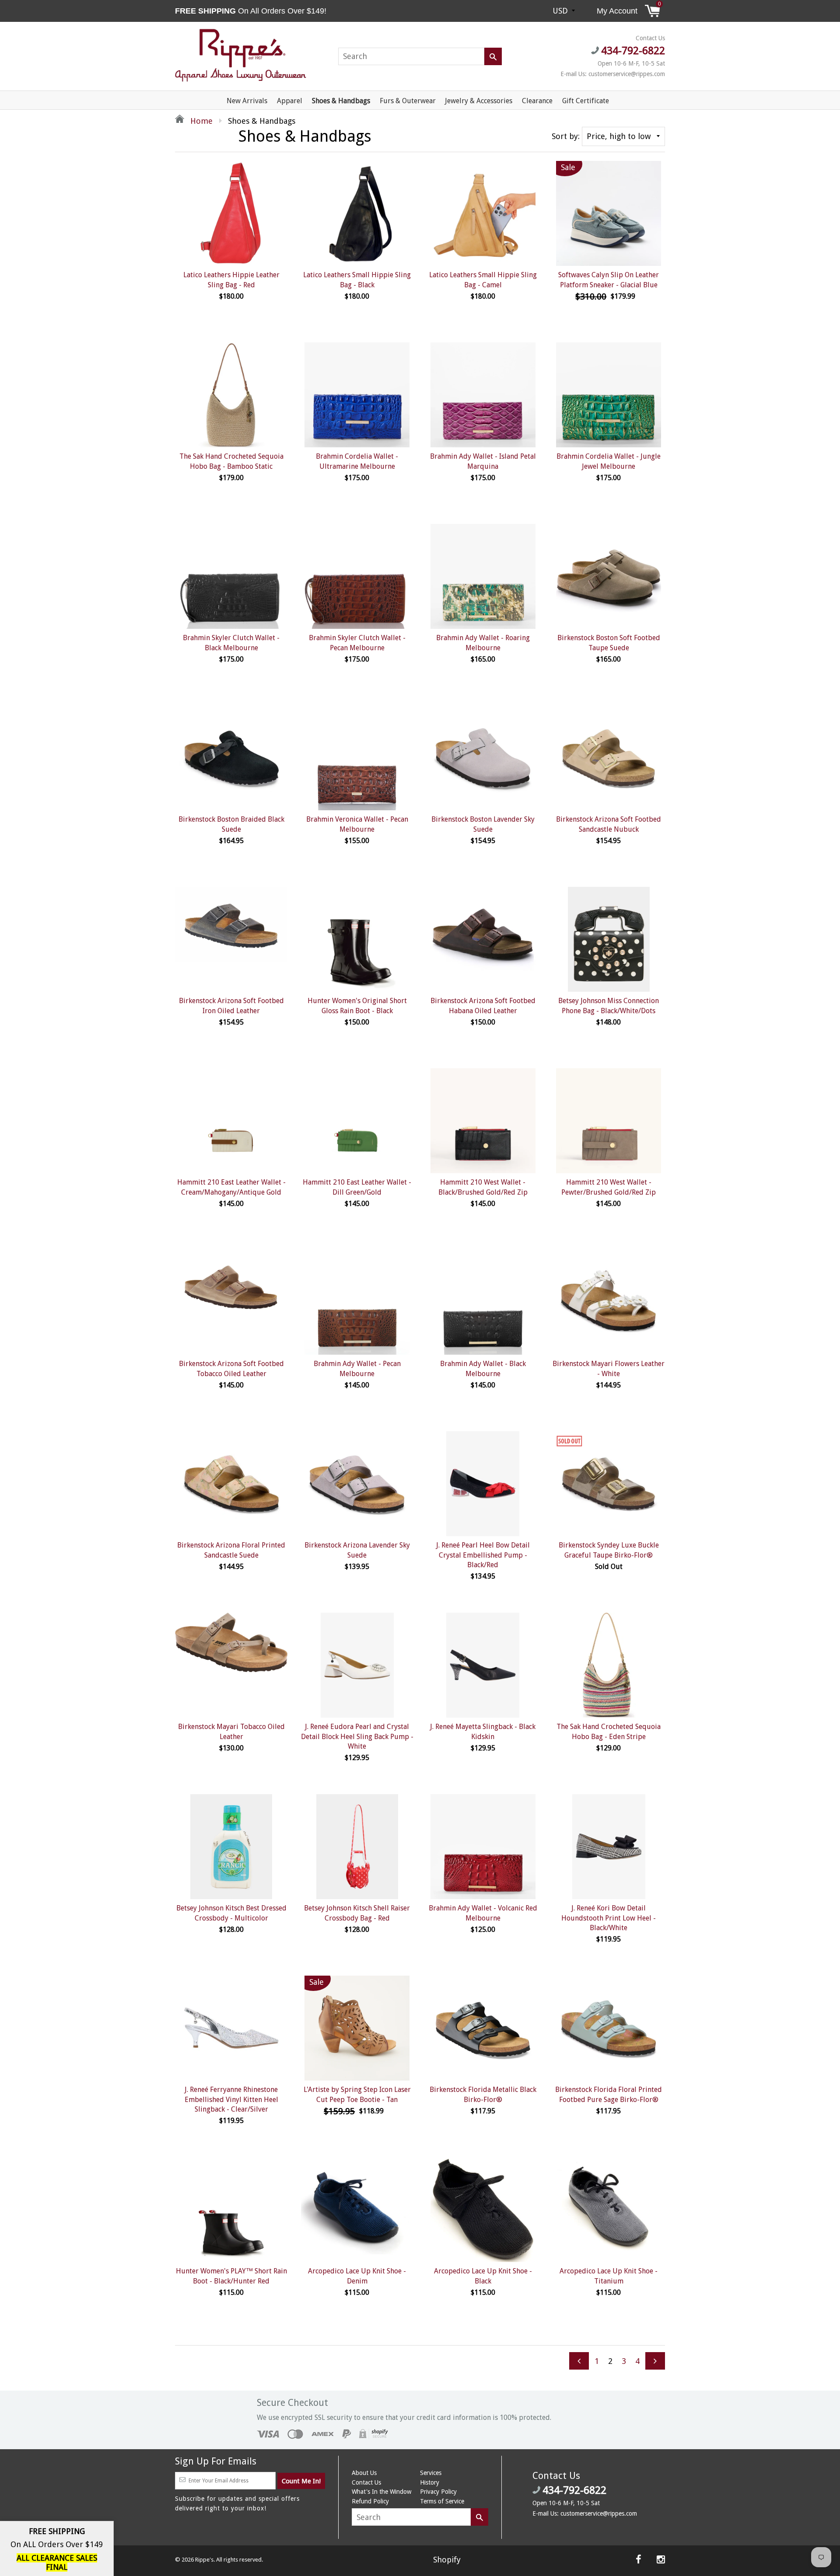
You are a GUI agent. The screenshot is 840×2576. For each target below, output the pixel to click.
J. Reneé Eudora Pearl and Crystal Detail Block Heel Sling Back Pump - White (357, 1736)
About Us (364, 2473)
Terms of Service (442, 2501)
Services (431, 2473)
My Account (617, 11)
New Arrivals (247, 101)
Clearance (537, 101)
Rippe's (204, 2560)
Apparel (290, 101)
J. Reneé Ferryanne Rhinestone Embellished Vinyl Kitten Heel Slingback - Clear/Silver (231, 2099)
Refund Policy (370, 2501)
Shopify (447, 2560)
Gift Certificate (586, 101)
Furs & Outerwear (408, 101)
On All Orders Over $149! (252, 11)
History (430, 2482)
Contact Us (366, 2482)
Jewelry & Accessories (479, 101)
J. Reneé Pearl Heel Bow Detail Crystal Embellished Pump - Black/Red (483, 1555)
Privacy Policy (438, 2492)
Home (200, 121)
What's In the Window (381, 2492)
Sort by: (566, 136)
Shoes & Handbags (341, 101)
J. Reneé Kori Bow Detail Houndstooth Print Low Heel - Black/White (609, 1918)
